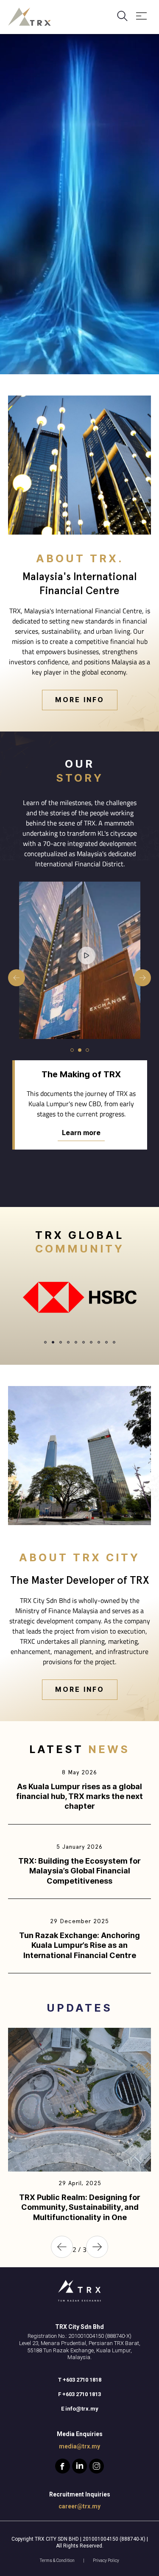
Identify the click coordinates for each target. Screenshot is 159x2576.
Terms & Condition (57, 2560)
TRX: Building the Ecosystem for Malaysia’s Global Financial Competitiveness (79, 1871)
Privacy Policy (106, 2560)
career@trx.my (79, 2506)
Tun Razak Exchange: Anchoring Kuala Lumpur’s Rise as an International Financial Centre (79, 1945)
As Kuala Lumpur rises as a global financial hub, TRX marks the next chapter (79, 1796)
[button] (72, 1060)
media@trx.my (79, 2446)
